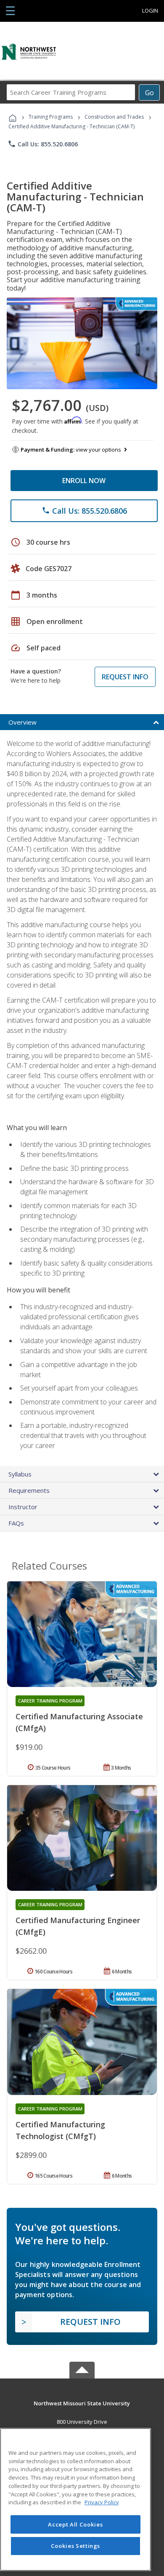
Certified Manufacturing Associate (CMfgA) (79, 1722)
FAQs (16, 1523)
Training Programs (51, 117)
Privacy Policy (102, 2502)
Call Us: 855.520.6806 (43, 144)
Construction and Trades (114, 117)
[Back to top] (82, 2403)
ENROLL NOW (84, 481)
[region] (75, 2499)
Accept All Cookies (75, 2524)
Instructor (23, 1507)
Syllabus (20, 1474)
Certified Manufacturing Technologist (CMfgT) (60, 2130)
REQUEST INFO (125, 677)
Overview (22, 722)
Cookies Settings (76, 2546)
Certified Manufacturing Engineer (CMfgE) (78, 1926)
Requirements (29, 1490)
